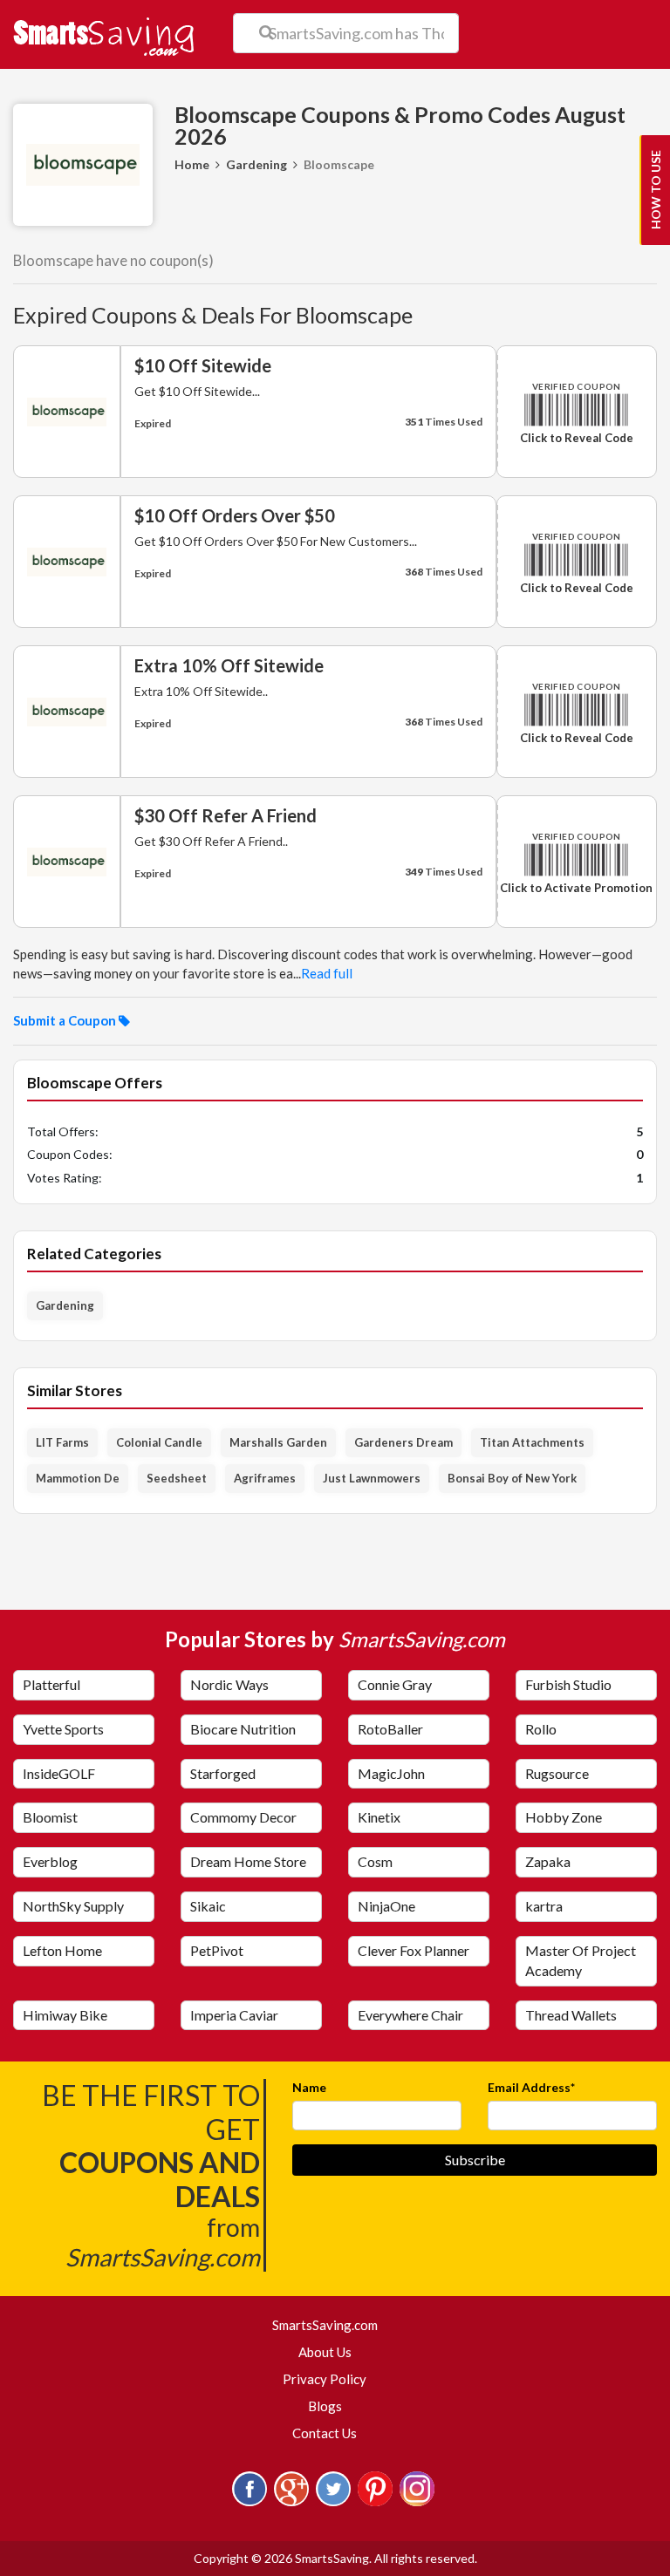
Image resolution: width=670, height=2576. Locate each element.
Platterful (51, 1684)
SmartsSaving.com (332, 2324)
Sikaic (208, 1906)
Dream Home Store (248, 1861)
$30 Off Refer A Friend (226, 815)
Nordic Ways (229, 1684)
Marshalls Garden (278, 1442)
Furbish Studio (568, 1684)
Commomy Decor (243, 1817)
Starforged (223, 1773)
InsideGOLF (59, 1773)
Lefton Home (62, 1950)
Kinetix (379, 1817)
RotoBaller (390, 1729)
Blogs (325, 2406)
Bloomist (50, 1817)
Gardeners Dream (403, 1442)
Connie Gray (395, 1684)
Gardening (256, 164)
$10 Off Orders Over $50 (235, 515)
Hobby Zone (564, 1817)
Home (192, 164)
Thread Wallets (571, 2015)
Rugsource (557, 1773)
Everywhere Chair (410, 2015)
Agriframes (265, 1478)
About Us (325, 2352)
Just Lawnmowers (372, 1478)
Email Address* (531, 2087)
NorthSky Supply (73, 1906)
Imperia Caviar (234, 2015)
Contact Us (325, 2433)
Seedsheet (177, 1478)
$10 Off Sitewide (203, 365)
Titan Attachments (532, 1442)
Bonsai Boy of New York (512, 1478)
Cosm (375, 1861)
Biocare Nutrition (243, 1729)
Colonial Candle (159, 1442)
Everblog (50, 1861)
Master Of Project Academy (581, 1960)
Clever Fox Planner (414, 1950)
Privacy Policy (325, 2379)
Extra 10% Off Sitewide (229, 665)
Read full (327, 973)
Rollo (541, 1729)
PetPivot (217, 1950)
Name (309, 2087)
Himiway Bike (65, 2015)
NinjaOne (386, 1906)
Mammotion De (78, 1478)
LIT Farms (62, 1442)
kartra (544, 1906)
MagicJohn (391, 1773)
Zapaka (548, 1861)
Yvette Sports (63, 1729)
